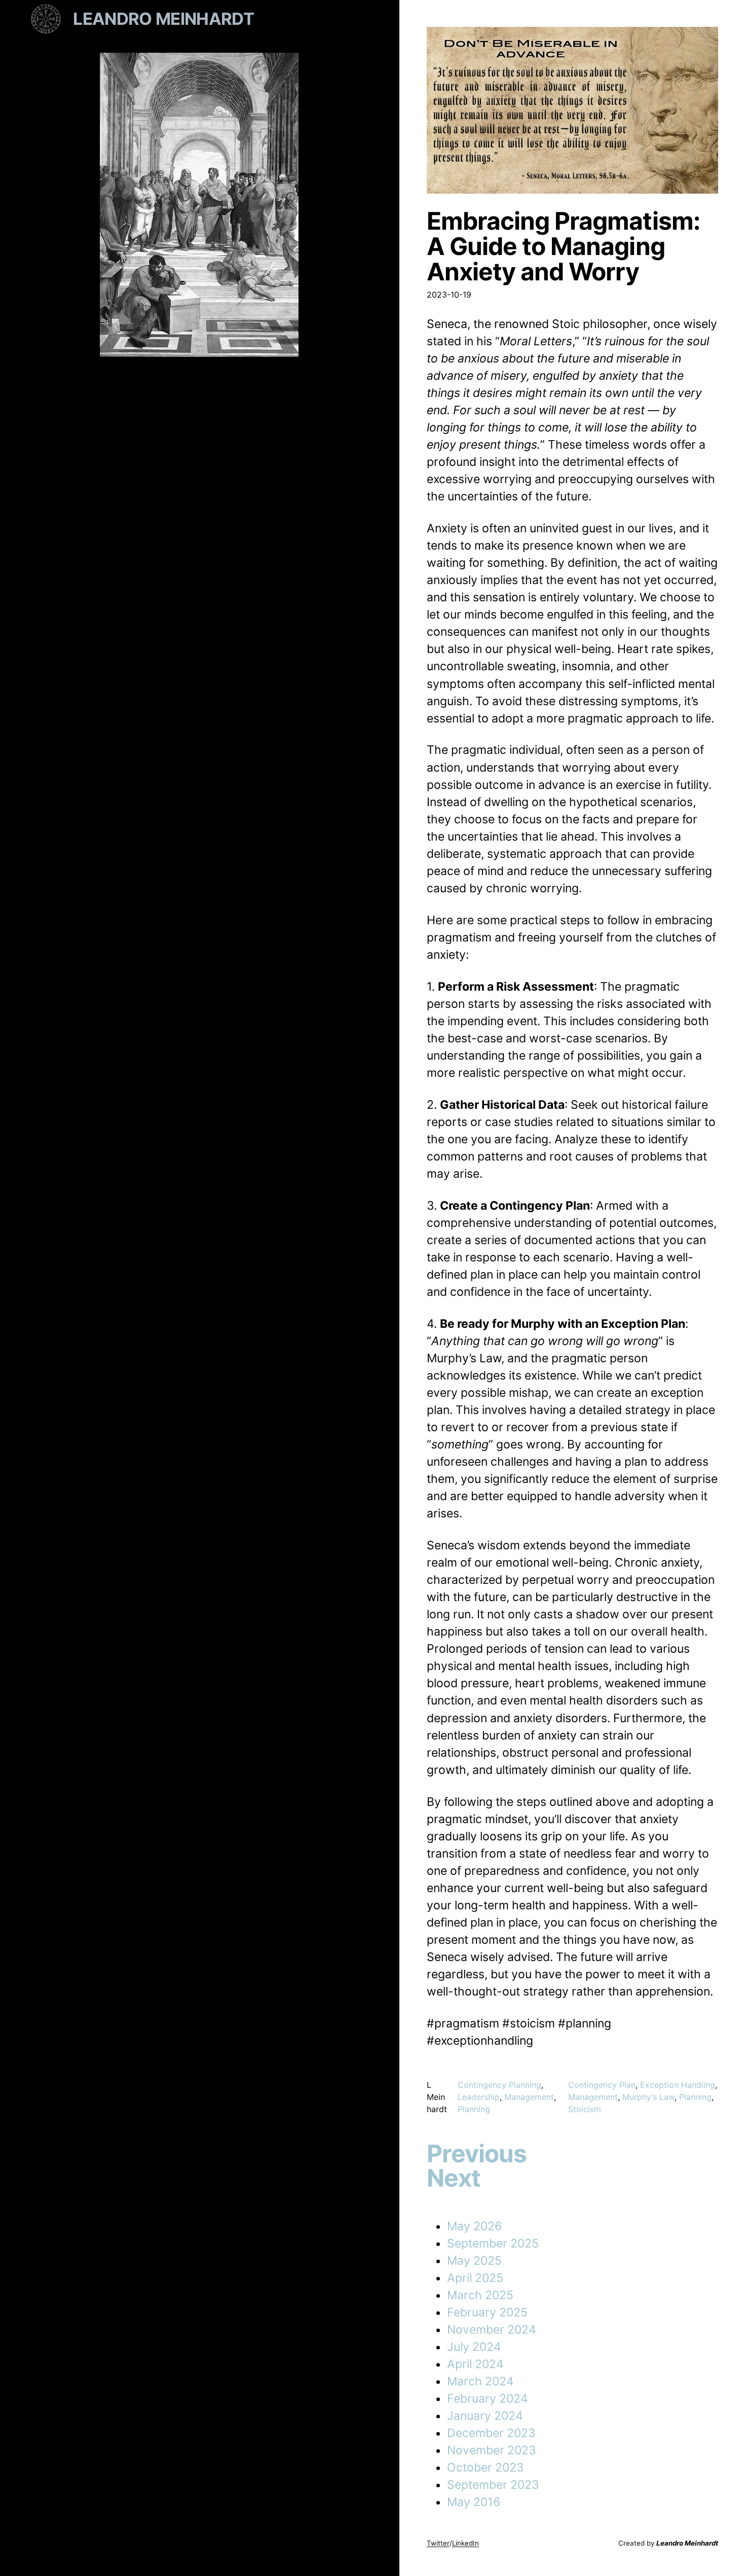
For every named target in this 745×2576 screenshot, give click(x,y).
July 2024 (474, 2347)
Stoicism (585, 2109)
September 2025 (493, 2243)
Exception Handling (678, 2085)
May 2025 (474, 2261)
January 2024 (485, 2416)
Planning (474, 2109)
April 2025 (475, 2278)
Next (454, 2178)
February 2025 (487, 2312)
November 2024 (492, 2330)
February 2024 (488, 2399)
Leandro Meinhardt (163, 19)
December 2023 (491, 2433)
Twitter (438, 2543)
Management (529, 2097)
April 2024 (475, 2364)
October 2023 (486, 2468)
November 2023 (492, 2450)
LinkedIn (465, 2543)
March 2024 (480, 2381)
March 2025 (480, 2295)
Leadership (479, 2097)
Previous (477, 2154)
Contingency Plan (602, 2085)
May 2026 (474, 2226)
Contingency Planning (499, 2085)
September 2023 (493, 2485)
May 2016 (474, 2502)
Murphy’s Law (648, 2097)
